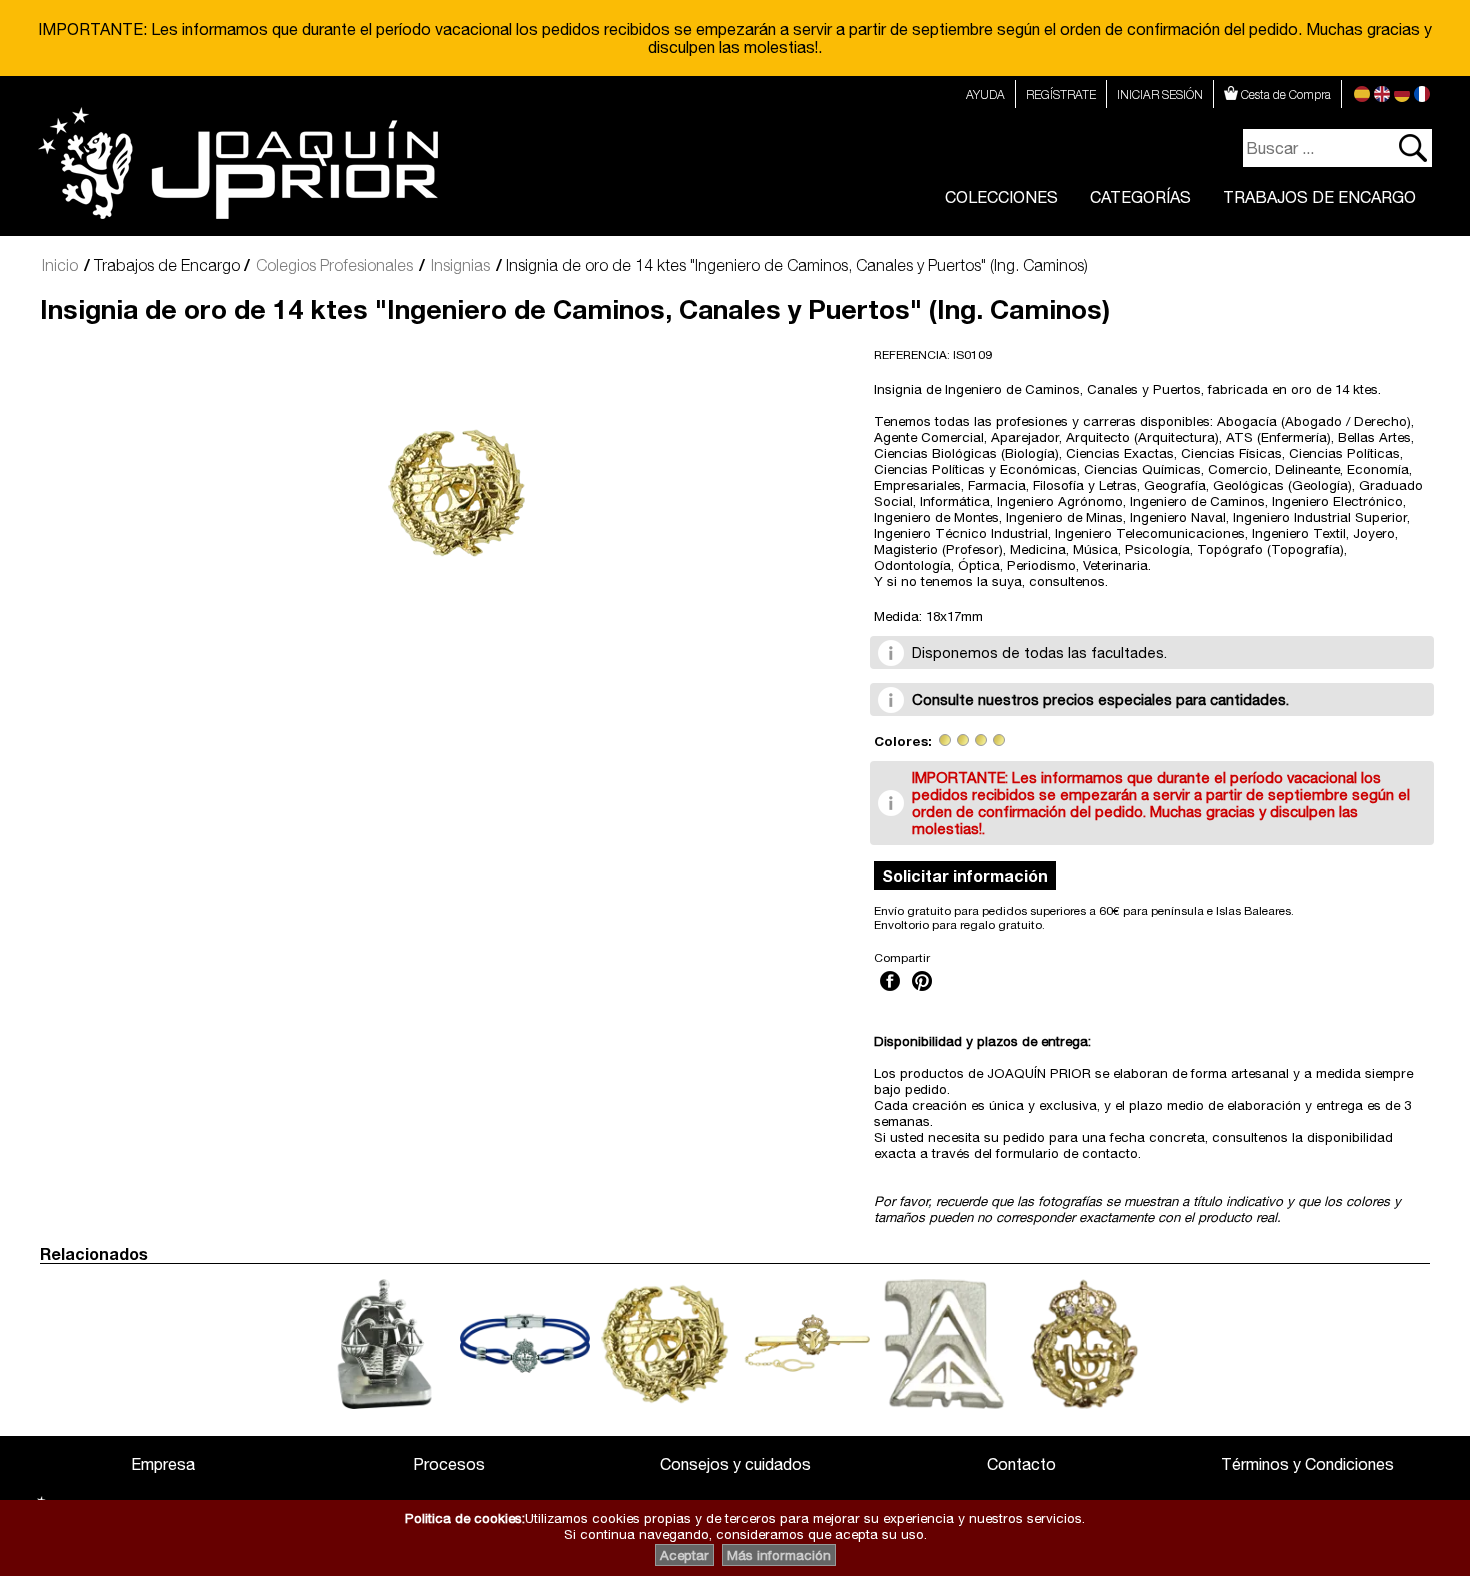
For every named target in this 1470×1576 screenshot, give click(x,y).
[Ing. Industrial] (963, 741)
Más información (779, 1555)
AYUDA (985, 94)
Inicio (60, 265)
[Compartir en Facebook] (890, 993)
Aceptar (684, 1555)
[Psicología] (999, 741)
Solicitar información (965, 875)
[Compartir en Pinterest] (922, 993)
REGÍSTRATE (1061, 94)
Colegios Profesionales (334, 265)
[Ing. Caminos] (945, 741)
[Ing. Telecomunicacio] (981, 741)
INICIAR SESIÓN (1160, 94)
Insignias (460, 265)
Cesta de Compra (1284, 94)
